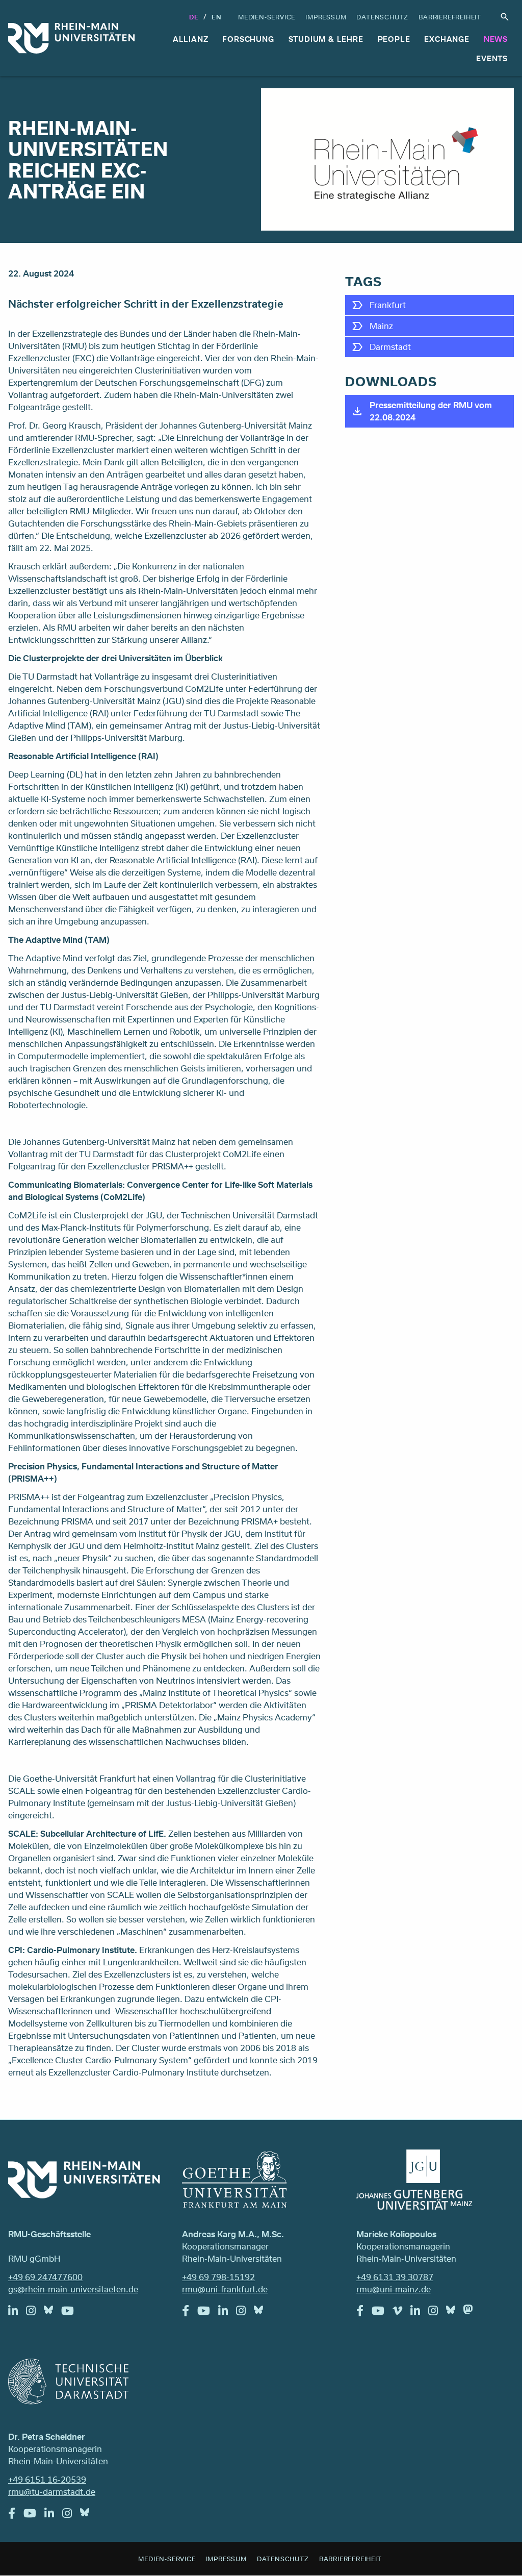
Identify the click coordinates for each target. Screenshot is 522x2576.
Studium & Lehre (326, 39)
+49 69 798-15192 (218, 2277)
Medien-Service (267, 17)
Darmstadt (390, 347)
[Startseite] (71, 38)
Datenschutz (382, 17)
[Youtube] (72, 2313)
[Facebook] (190, 2313)
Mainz (381, 326)
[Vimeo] (401, 2313)
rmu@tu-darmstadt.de (52, 2492)
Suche (505, 17)
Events (492, 58)
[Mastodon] (472, 2312)
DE (194, 17)
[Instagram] (35, 2313)
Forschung (248, 39)
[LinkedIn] (17, 2313)
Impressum (326, 17)
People (394, 39)
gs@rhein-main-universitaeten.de (73, 2289)
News (496, 39)
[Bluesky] (53, 2312)
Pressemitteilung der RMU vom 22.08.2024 (431, 411)
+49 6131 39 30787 (395, 2277)
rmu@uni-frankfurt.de (225, 2289)
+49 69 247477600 (45, 2277)
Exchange (447, 39)
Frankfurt (388, 305)
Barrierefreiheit (450, 17)
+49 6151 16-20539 (47, 2479)
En (217, 17)
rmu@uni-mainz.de (394, 2289)
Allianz (191, 39)
